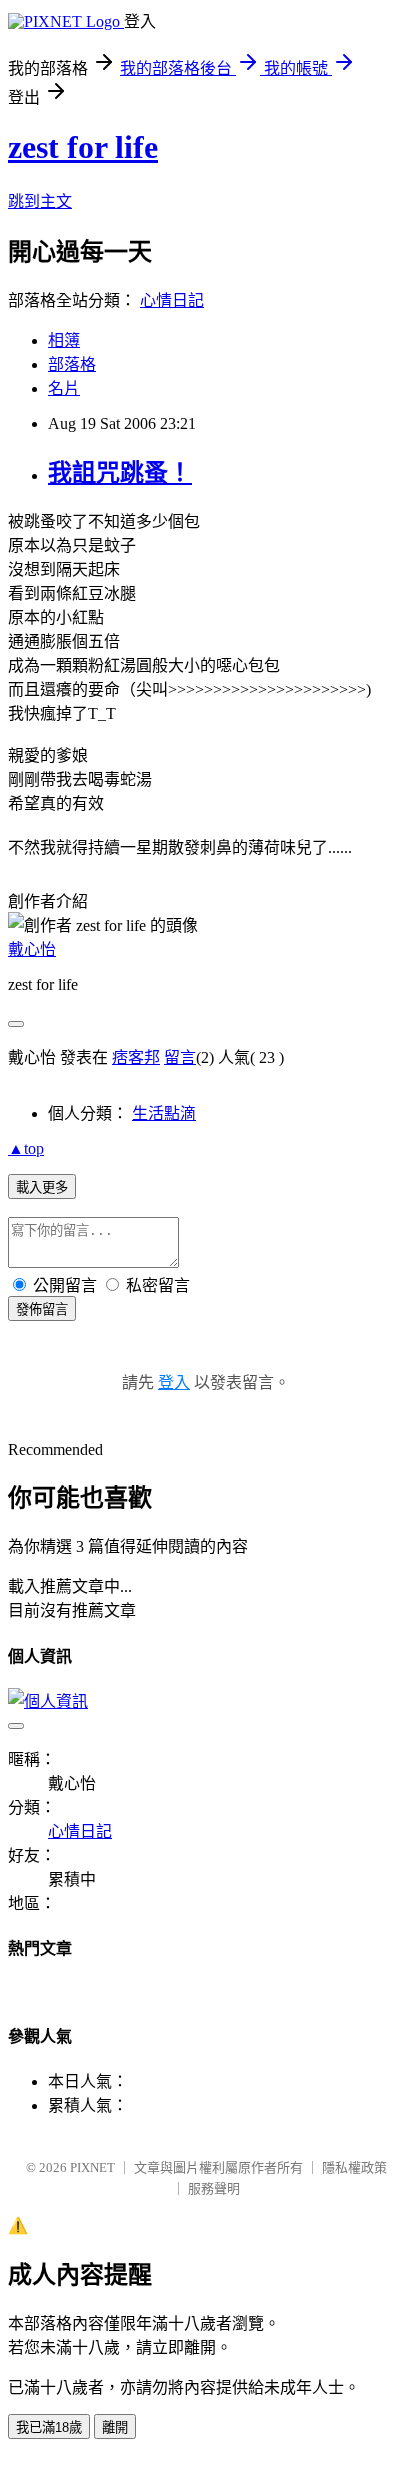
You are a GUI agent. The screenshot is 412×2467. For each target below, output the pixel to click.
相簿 (64, 340)
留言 (180, 1057)
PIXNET (92, 2167)
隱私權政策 (354, 2167)
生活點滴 (164, 1113)
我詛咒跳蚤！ (120, 473)
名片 (64, 388)
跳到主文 (40, 201)
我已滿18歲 (49, 2427)
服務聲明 (214, 2188)
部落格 (72, 364)
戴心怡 (32, 949)
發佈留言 (42, 1309)
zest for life (83, 147)
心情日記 (172, 300)
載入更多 (42, 1187)
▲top (26, 1148)
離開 (115, 2427)
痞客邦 (136, 1057)
